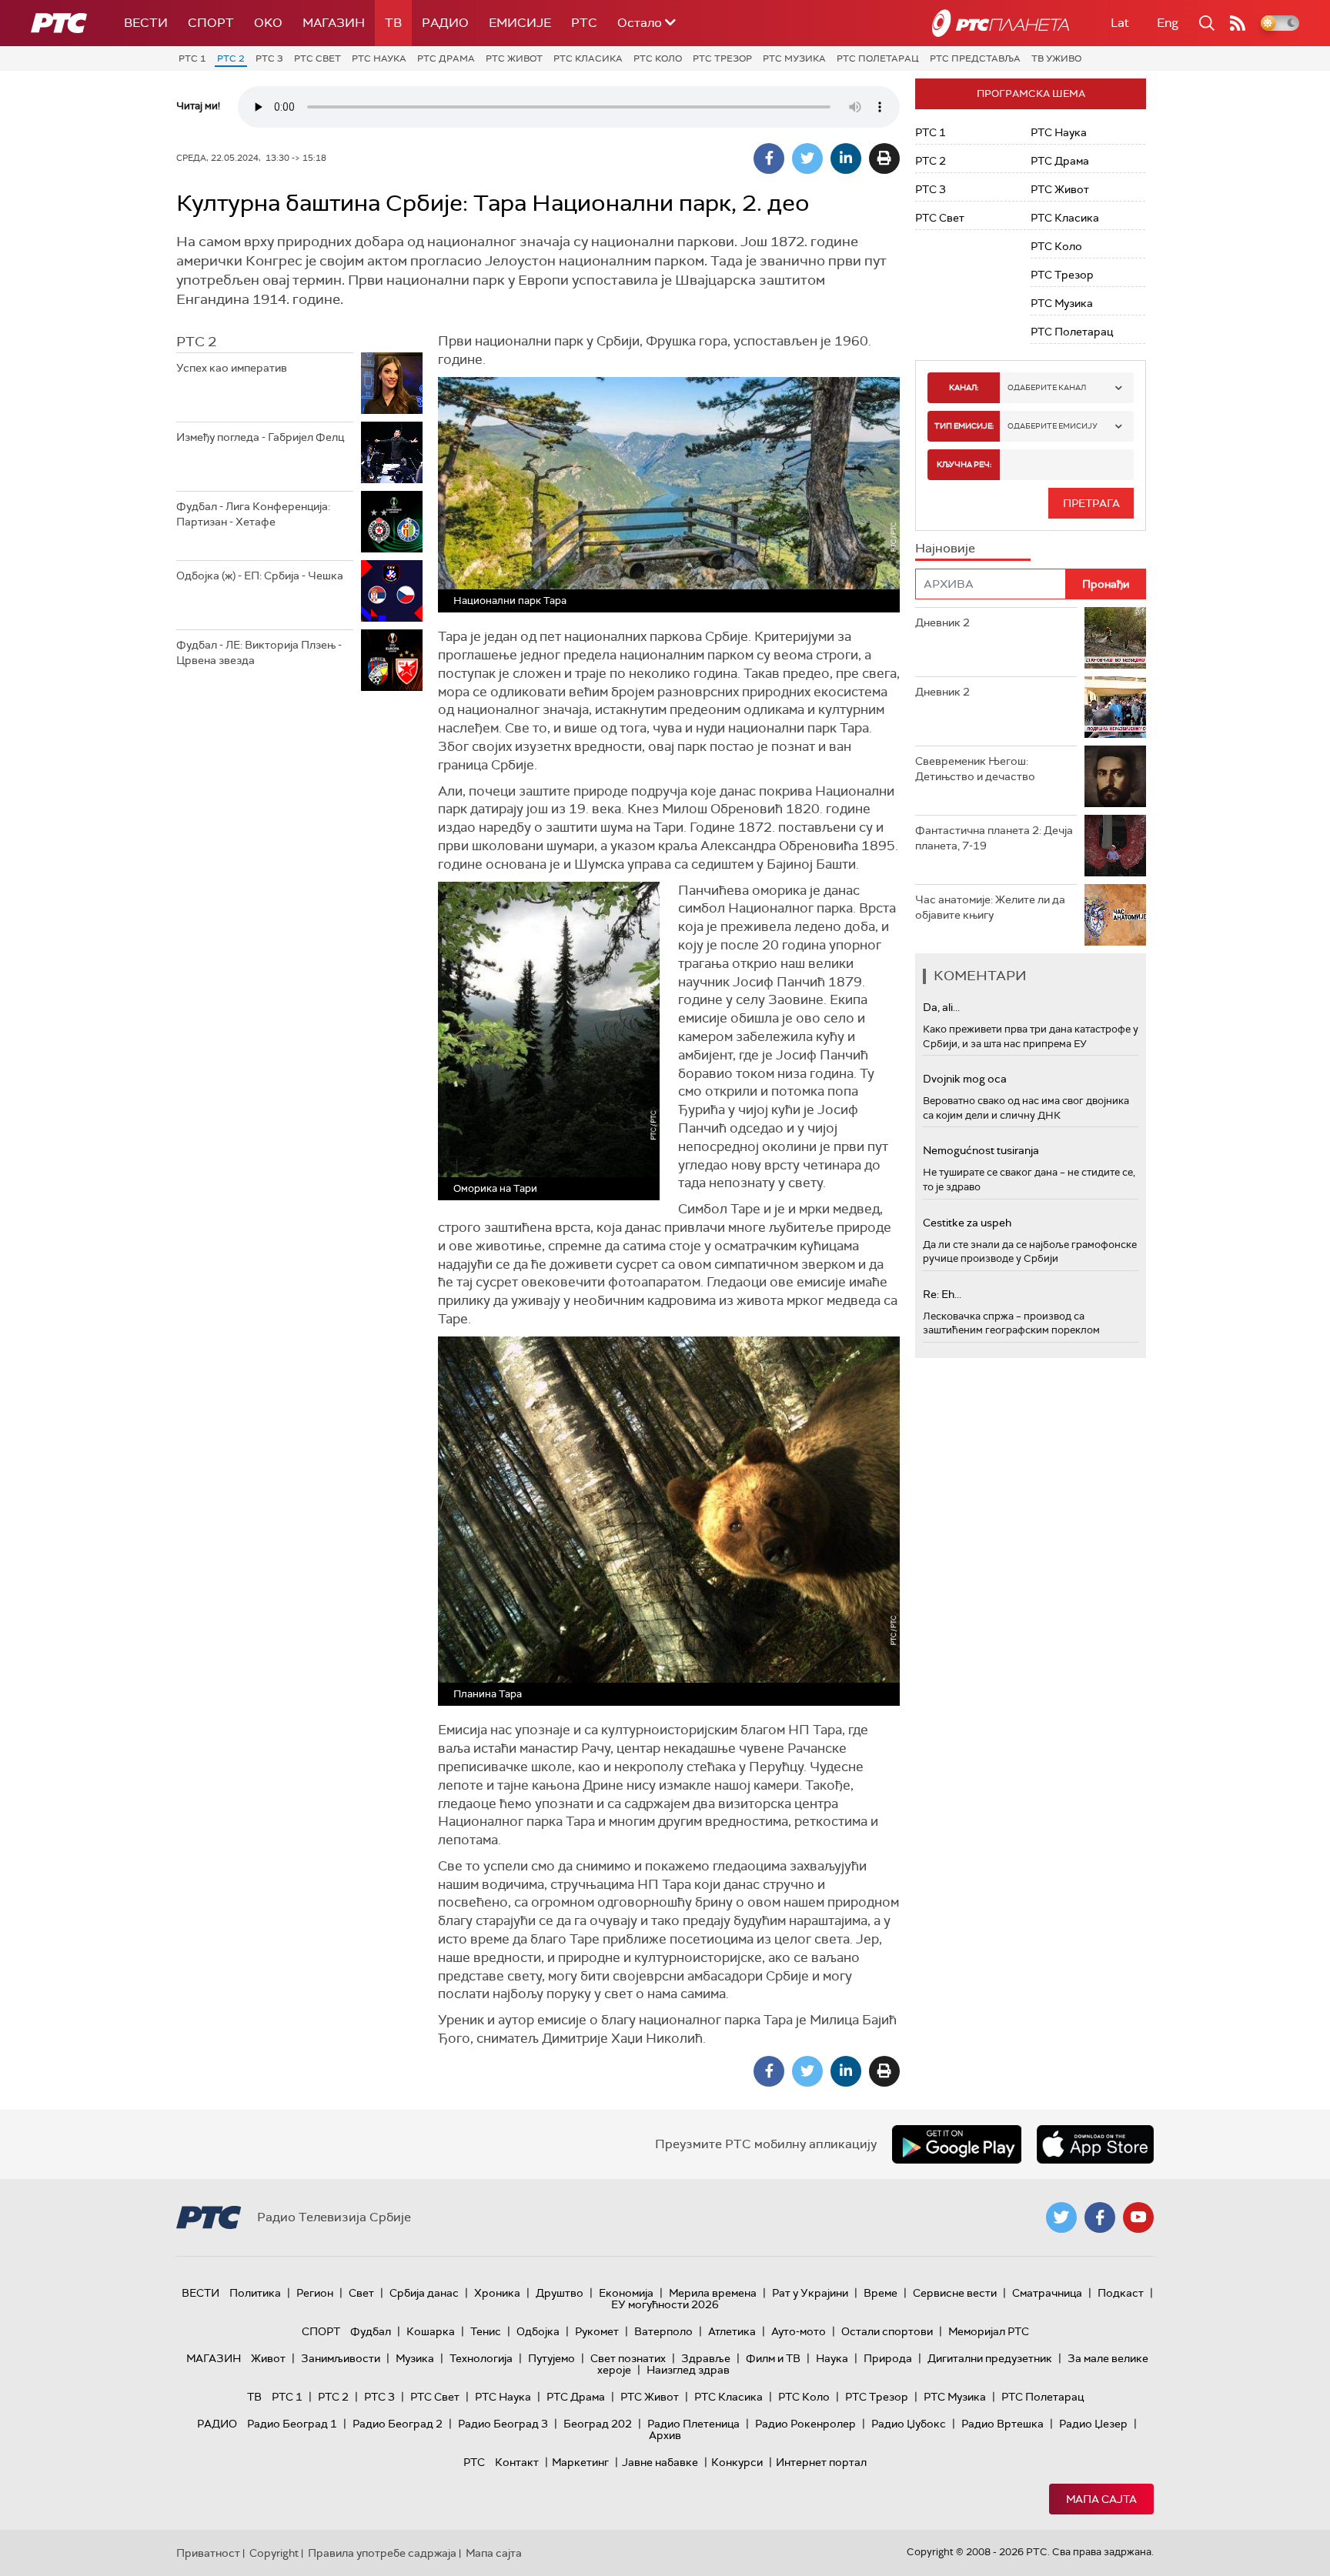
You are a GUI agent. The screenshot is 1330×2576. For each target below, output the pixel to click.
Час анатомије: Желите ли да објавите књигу (990, 907)
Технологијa (481, 2358)
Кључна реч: (964, 464)
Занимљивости (341, 2358)
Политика (255, 2293)
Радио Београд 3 (503, 2424)
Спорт (211, 23)
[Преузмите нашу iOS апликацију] (1095, 2144)
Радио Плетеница (693, 2424)
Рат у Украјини (810, 2293)
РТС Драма (446, 58)
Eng (1168, 23)
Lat (1120, 23)
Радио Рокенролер (805, 2424)
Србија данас (424, 2293)
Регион (315, 2293)
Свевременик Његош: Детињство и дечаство (975, 769)
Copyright (274, 2553)
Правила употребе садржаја (382, 2553)
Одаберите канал (1047, 387)
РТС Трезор (722, 58)
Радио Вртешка (1003, 2424)
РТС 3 (269, 58)
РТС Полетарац (878, 58)
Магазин (334, 23)
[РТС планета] (1001, 23)
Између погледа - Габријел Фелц (260, 437)
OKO (268, 23)
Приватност (208, 2553)
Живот (268, 2358)
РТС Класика (588, 58)
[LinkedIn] (846, 158)
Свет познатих (628, 2358)
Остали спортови (887, 2331)
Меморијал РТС (989, 2331)
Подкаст (1121, 2293)
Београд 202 (598, 2424)
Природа (888, 2358)
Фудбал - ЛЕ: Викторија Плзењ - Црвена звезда (259, 652)
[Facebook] (769, 158)
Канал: (964, 387)
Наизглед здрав (688, 2370)
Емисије (520, 23)
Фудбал (371, 2331)
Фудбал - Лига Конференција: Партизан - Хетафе (253, 514)
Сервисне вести (955, 2293)
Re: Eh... (942, 1294)
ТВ (393, 23)
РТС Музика (794, 58)
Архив (665, 2435)
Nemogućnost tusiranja (981, 1150)
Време (881, 2293)
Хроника (497, 2293)
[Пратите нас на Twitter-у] (1061, 2217)
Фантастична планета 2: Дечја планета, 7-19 (994, 838)
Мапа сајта (1101, 2499)
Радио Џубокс (909, 2424)
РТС (584, 23)
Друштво (560, 2293)
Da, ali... (941, 1007)
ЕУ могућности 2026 (665, 2304)
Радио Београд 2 (398, 2424)
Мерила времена (713, 2293)
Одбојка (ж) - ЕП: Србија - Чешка (260, 576)
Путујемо (551, 2358)
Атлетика (732, 2331)
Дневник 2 (942, 622)
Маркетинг (580, 2462)
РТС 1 (192, 58)
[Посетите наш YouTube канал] (1138, 2217)
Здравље (706, 2358)
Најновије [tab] (945, 548)
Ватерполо (663, 2331)
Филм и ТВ (773, 2358)
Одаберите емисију (1053, 426)
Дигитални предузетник (990, 2358)
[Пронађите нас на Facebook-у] (1100, 2217)
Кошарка (431, 2331)
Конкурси (737, 2462)
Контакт (517, 2462)
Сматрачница (1047, 2293)
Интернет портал (821, 2462)
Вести (146, 23)
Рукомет (597, 2331)
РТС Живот (514, 58)
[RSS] (1238, 23)
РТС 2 (231, 58)
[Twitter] (807, 158)
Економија (626, 2293)
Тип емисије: (964, 426)
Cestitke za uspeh (967, 1223)
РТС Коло (658, 58)
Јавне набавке (660, 2462)
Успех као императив (232, 368)
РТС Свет (317, 58)
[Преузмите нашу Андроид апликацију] (957, 2144)
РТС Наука (379, 58)
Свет (361, 2293)
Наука (832, 2358)
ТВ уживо (1056, 58)
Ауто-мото (799, 2331)
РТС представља (975, 58)
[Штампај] (884, 158)
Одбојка (538, 2331)
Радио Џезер (1093, 2424)
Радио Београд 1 (292, 2424)
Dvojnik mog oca (965, 1079)
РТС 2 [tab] (196, 342)
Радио (445, 23)
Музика (415, 2358)
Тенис (486, 2331)
